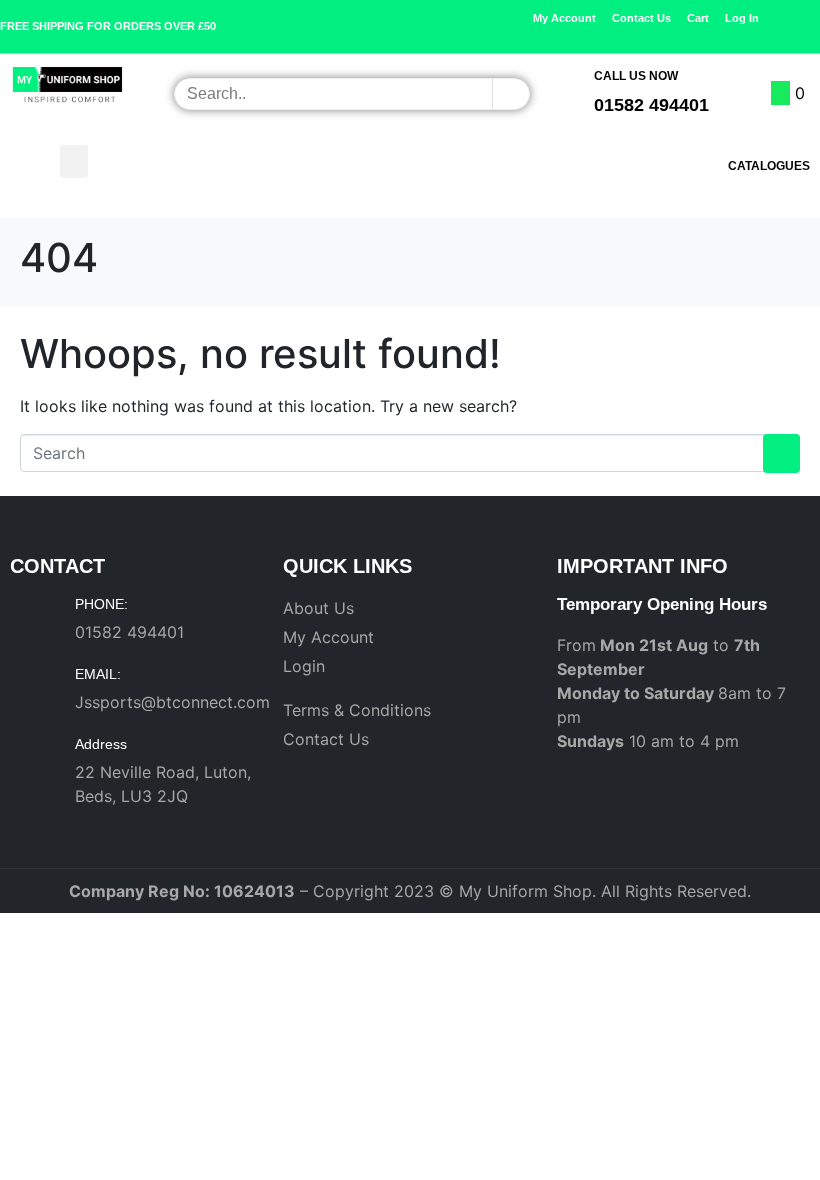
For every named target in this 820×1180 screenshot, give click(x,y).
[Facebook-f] (571, 35)
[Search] (510, 94)
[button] (74, 161)
